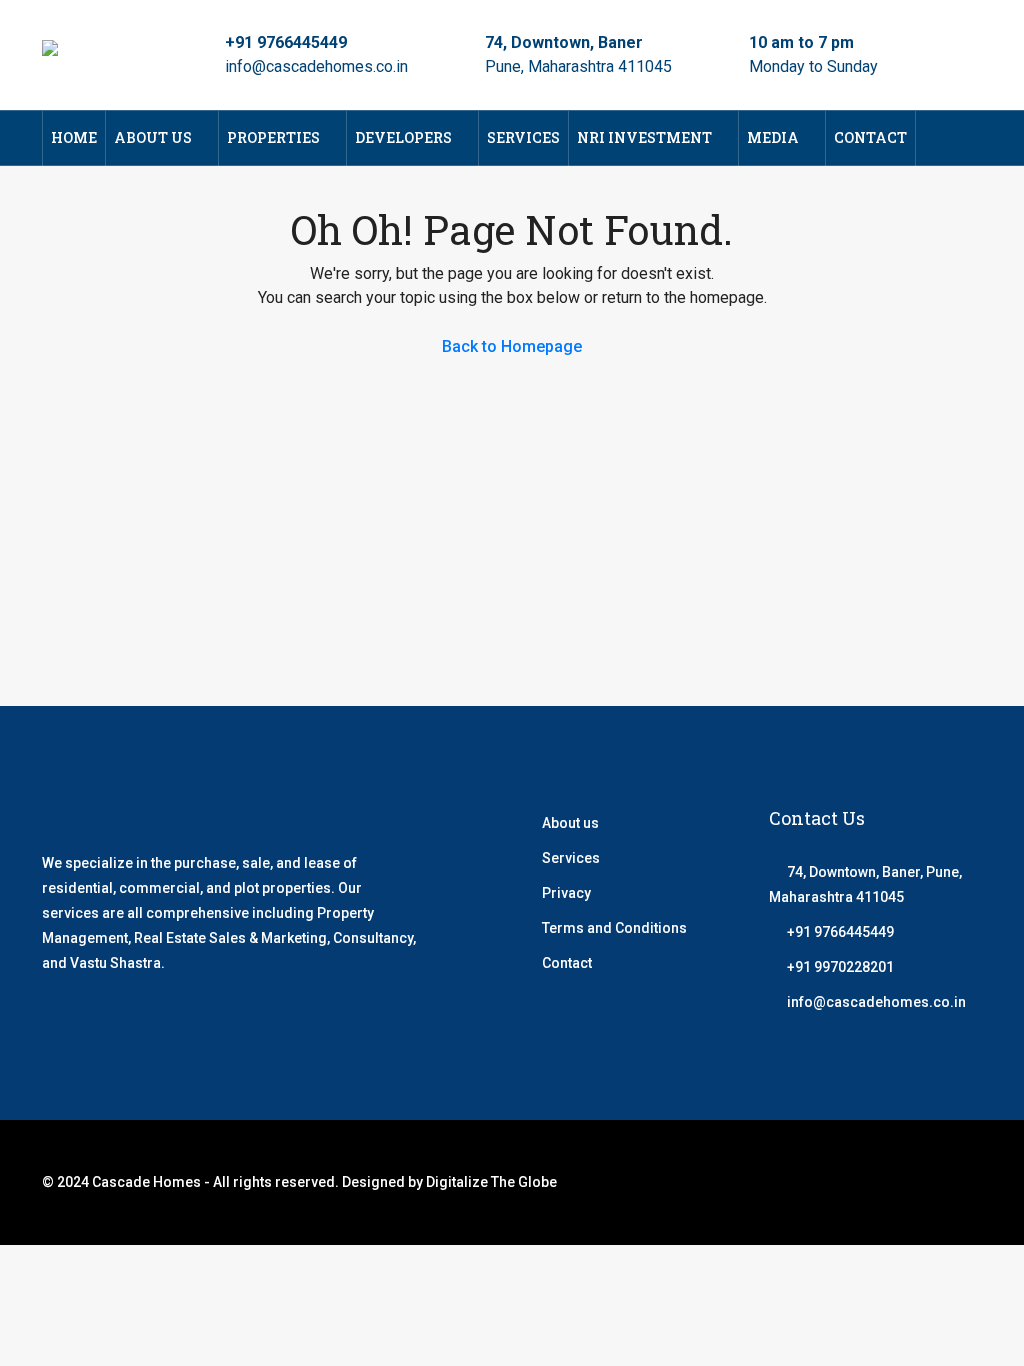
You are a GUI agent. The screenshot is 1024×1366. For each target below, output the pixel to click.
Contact (870, 137)
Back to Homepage (512, 346)
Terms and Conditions (614, 928)
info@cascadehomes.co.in (316, 66)
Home (74, 137)
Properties (273, 137)
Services (523, 137)
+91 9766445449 (286, 42)
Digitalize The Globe (491, 1182)
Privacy (566, 893)
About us (570, 823)
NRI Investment (644, 137)
